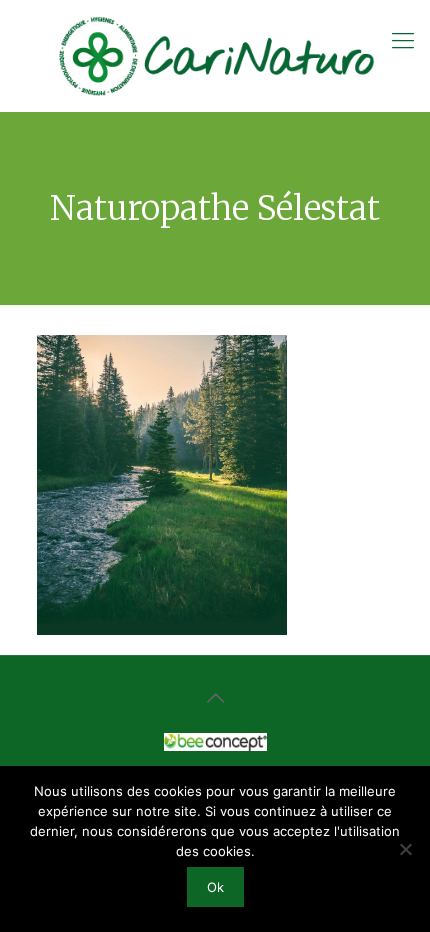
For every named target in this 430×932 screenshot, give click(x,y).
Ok (215, 887)
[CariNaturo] (215, 55)
